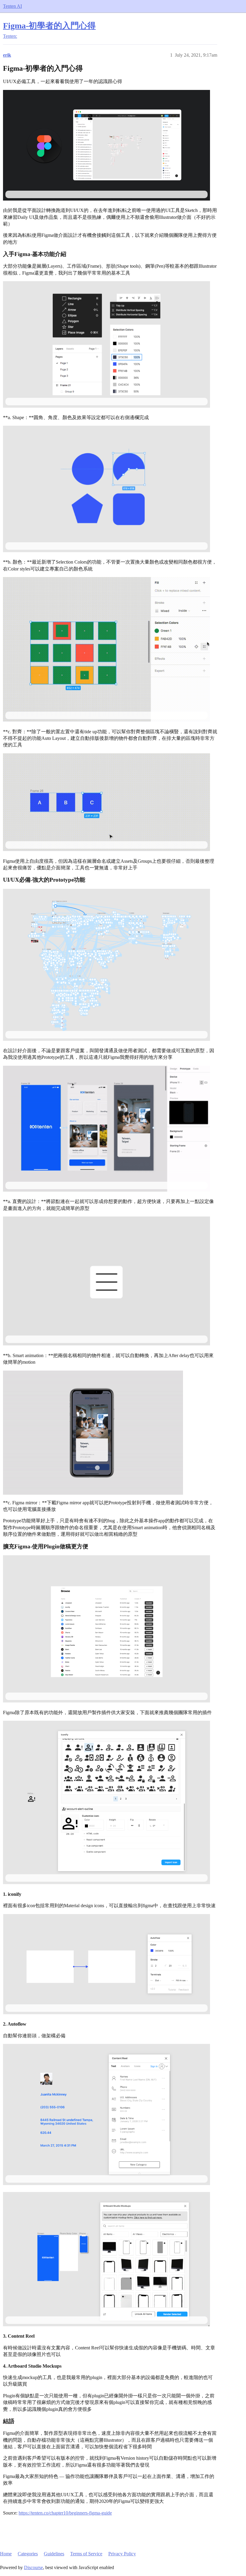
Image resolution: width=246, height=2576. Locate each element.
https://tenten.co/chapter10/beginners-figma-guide (65, 2513)
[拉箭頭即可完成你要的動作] (106, 1129)
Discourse (33, 2567)
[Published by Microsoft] (106, 2114)
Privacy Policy (122, 2554)
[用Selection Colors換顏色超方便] (106, 649)
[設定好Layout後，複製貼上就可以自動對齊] (106, 802)
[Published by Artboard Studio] (106, 2259)
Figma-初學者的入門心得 (49, 26)
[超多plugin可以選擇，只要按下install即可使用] (106, 1629)
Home (6, 2554)
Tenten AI (12, 6)
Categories (28, 2554)
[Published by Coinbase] (106, 1964)
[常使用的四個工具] (106, 344)
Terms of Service (86, 2554)
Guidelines (54, 2554)
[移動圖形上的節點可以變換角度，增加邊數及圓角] (106, 489)
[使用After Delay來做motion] (106, 1281)
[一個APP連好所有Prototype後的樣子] (106, 965)
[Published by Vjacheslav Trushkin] (106, 1802)
